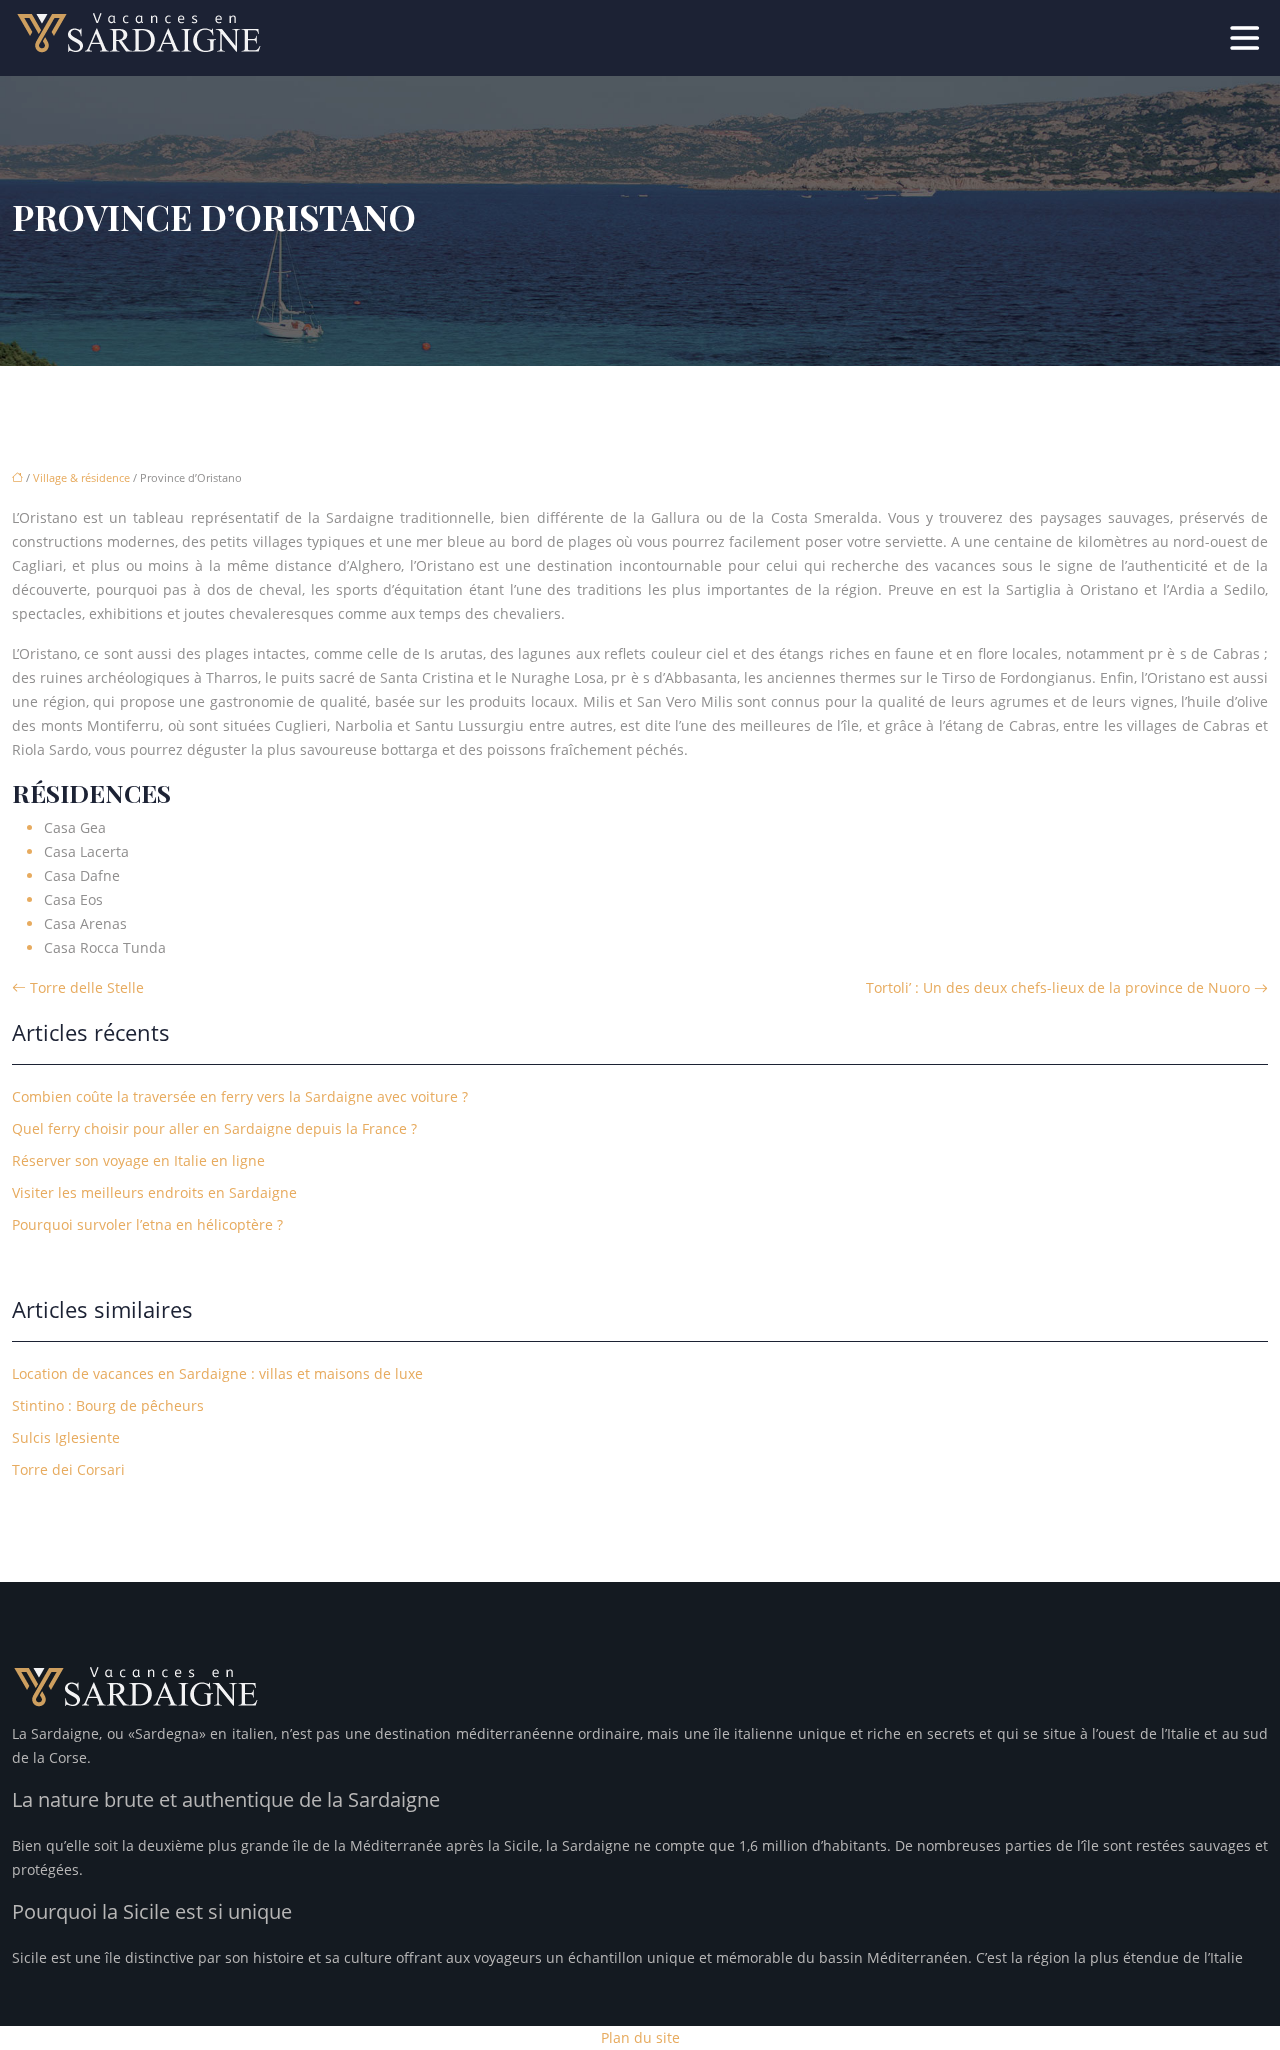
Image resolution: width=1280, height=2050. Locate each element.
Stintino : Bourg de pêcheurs (108, 1405)
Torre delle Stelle (87, 987)
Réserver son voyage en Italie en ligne (138, 1160)
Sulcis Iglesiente (66, 1437)
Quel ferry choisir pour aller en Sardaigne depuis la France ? (214, 1128)
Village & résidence (81, 477)
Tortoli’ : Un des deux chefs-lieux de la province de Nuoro (1058, 987)
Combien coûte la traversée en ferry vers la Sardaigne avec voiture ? (240, 1096)
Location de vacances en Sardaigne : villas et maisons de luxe (217, 1373)
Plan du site (640, 2037)
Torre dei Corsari (68, 1469)
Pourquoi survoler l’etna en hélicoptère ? (147, 1224)
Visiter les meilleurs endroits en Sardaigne (154, 1192)
